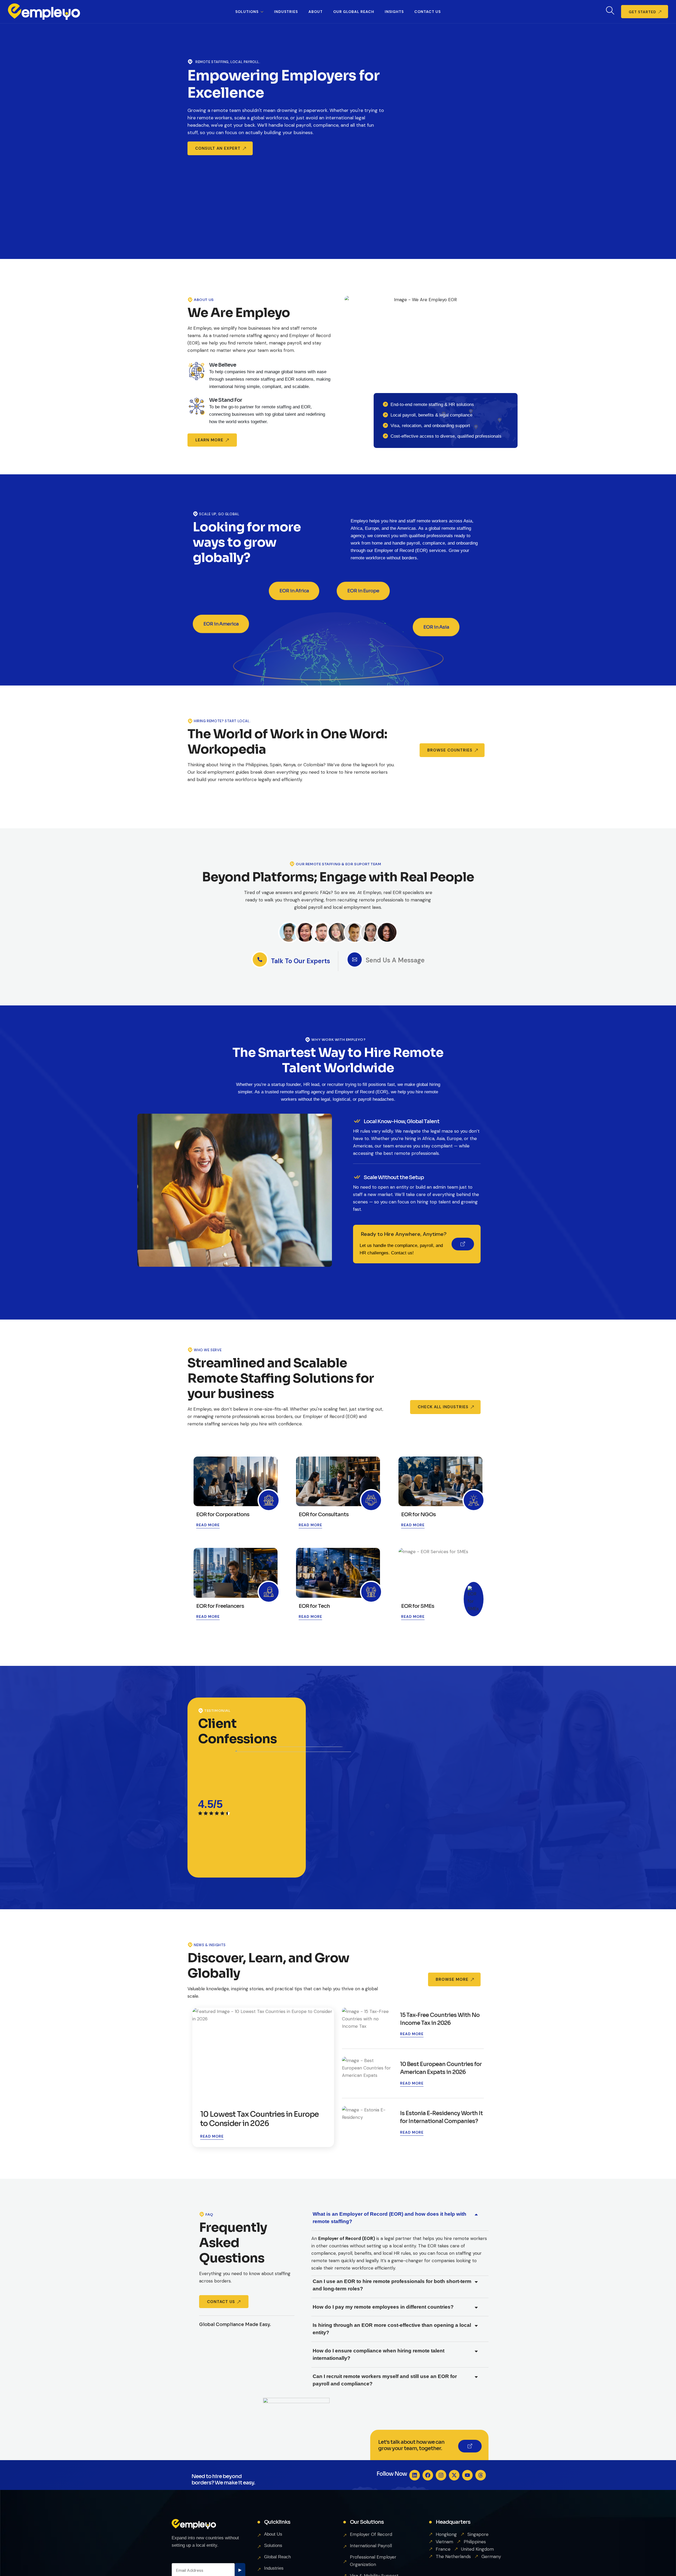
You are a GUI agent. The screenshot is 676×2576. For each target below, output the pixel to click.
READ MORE (208, 1525)
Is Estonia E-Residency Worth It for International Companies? (441, 2117)
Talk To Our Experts (301, 961)
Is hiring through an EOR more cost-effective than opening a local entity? (392, 2329)
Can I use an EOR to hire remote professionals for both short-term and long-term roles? (392, 2285)
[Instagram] (441, 2475)
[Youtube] (467, 2475)
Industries (286, 12)
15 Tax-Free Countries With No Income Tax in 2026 (440, 2019)
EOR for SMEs (418, 1606)
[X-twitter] (454, 2475)
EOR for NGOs (418, 1515)
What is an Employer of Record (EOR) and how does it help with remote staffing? (389, 2218)
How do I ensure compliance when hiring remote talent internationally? (379, 2354)
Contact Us (428, 12)
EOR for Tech (314, 1606)
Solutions (247, 12)
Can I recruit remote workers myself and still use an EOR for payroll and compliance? (385, 2380)
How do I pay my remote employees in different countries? (383, 2307)
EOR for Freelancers (220, 1606)
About (316, 12)
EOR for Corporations (223, 1515)
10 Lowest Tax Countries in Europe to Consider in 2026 (259, 2119)
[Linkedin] (415, 2475)
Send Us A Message (395, 960)
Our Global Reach (354, 12)
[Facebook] (428, 2475)
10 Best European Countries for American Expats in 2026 (441, 2068)
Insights (394, 12)
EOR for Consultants (324, 1515)
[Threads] (481, 2475)
